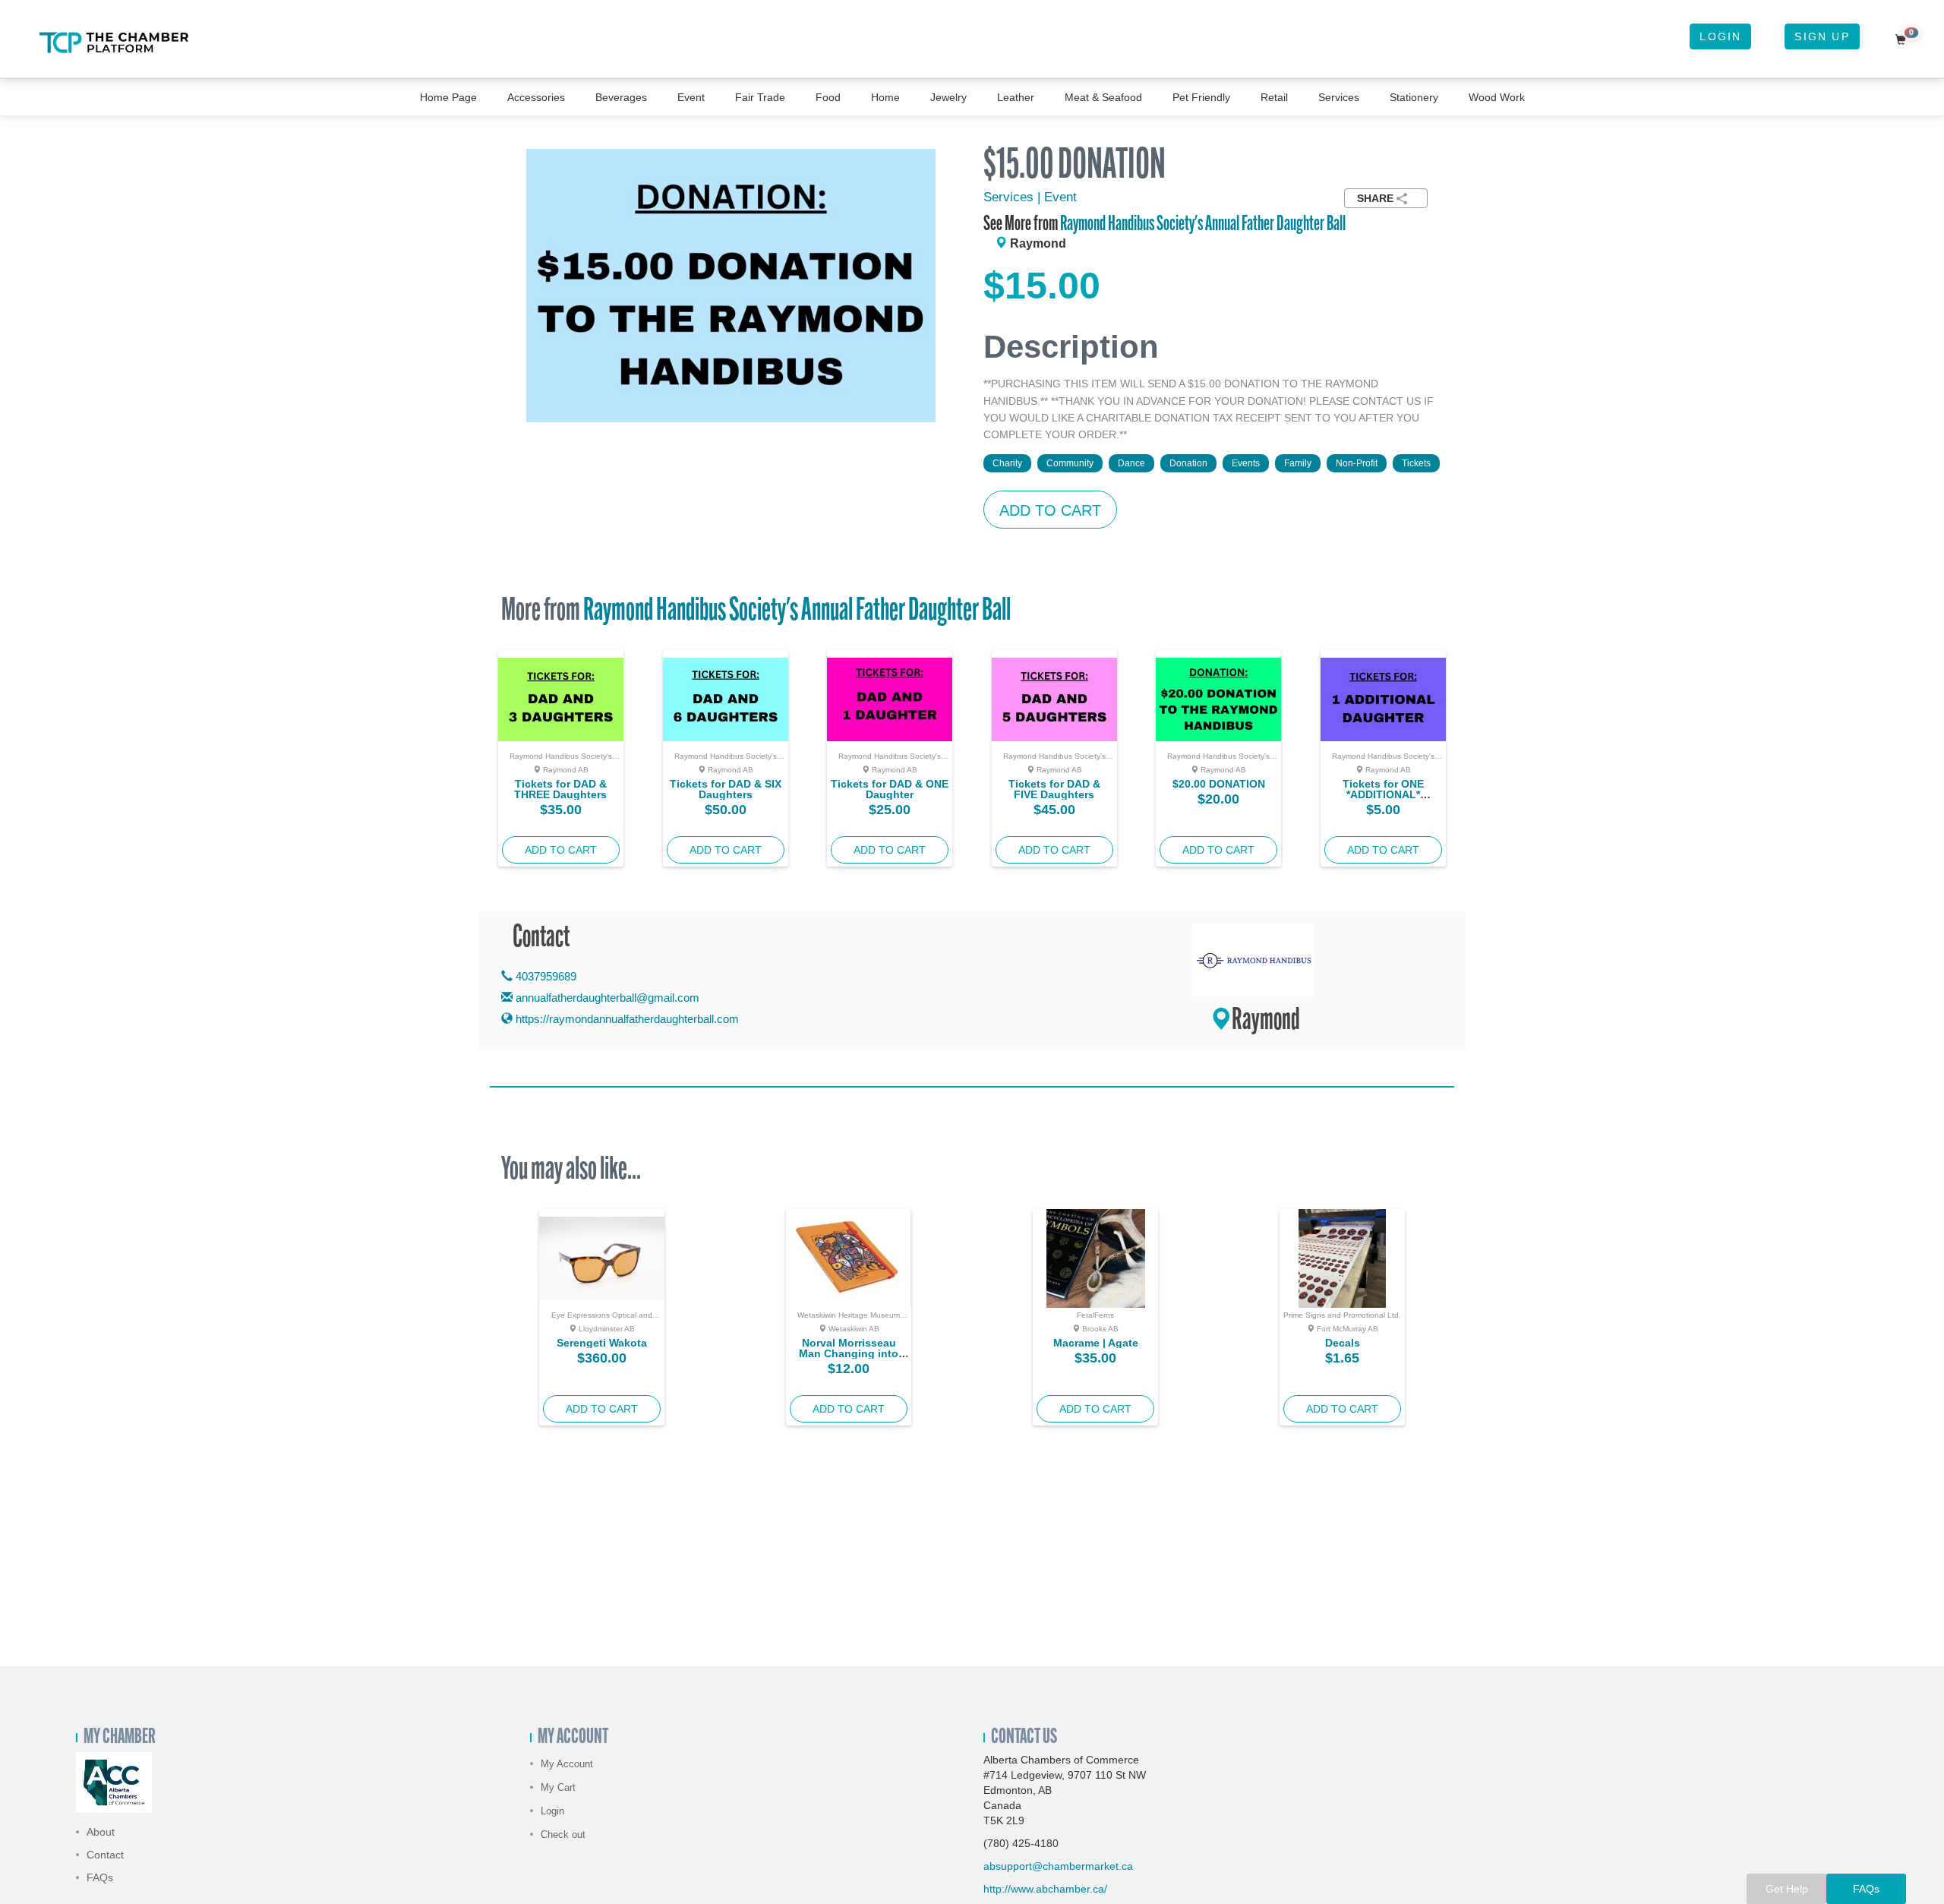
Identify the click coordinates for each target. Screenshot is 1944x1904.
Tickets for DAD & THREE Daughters (560, 789)
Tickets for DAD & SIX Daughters (726, 789)
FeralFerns (1095, 1315)
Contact (105, 1855)
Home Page (448, 97)
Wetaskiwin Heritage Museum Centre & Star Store (849, 1319)
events (1246, 463)
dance (1131, 463)
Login (1720, 36)
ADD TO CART (1050, 510)
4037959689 (544, 976)
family (1298, 463)
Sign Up (1822, 36)
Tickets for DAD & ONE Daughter (890, 789)
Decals (1343, 1343)
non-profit (1357, 463)
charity (1007, 463)
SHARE (1375, 198)
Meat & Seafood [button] (1103, 97)
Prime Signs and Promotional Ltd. (1342, 1315)
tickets (1416, 463)
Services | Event (1030, 197)
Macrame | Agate (1096, 1343)
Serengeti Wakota (602, 1343)
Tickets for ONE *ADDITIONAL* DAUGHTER (1383, 794)
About (101, 1832)
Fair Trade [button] (760, 97)
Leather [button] (1016, 97)
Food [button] (828, 97)
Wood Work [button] (1497, 97)
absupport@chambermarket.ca (1058, 1866)
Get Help (1787, 1889)
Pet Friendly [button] (1201, 97)
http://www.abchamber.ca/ (1045, 1889)
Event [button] (691, 97)
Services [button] (1339, 97)
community (1070, 463)
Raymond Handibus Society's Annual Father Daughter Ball (1203, 225)
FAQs (100, 1877)
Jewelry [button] (948, 97)
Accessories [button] (536, 97)
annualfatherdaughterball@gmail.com (607, 998)
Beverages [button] (621, 97)
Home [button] (885, 97)
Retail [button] (1274, 97)
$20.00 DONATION (1219, 784)
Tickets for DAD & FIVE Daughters (1054, 789)
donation (1188, 463)
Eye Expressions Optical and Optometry (602, 1319)
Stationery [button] (1414, 97)
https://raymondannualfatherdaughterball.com (626, 1019)
